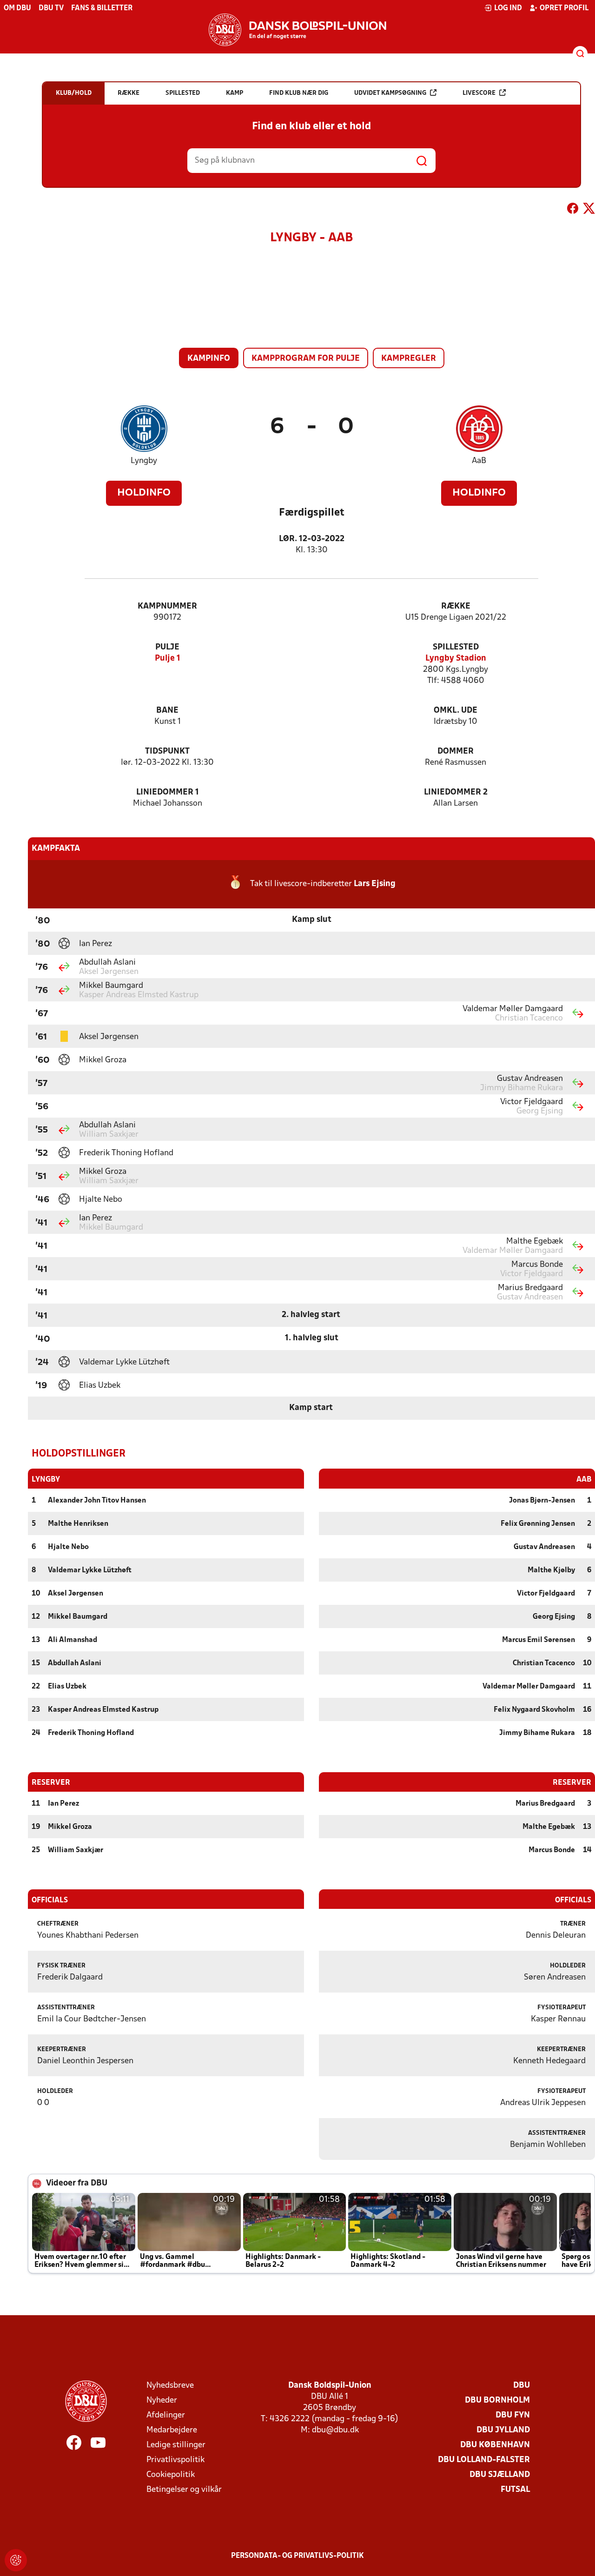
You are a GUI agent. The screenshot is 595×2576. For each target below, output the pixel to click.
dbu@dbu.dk (335, 2430)
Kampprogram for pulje (306, 359)
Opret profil (564, 8)
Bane (167, 711)
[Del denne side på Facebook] (573, 210)
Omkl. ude (456, 711)
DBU (522, 2386)
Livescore (479, 93)
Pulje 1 (168, 659)
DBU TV (51, 8)
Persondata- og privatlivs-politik (297, 2556)
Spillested (456, 647)
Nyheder (162, 2401)
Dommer (456, 752)
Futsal (515, 2490)
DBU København (495, 2445)
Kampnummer (167, 606)
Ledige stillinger (176, 2445)
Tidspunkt (167, 752)
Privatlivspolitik (175, 2460)
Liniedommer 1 (168, 792)
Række (456, 606)
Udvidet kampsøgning (390, 93)
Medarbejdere (172, 2430)
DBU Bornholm (497, 2401)
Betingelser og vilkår (184, 2490)
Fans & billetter (102, 8)
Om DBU (17, 8)
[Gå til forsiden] (297, 30)
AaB (479, 461)
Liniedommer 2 (456, 792)
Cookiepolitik (171, 2475)
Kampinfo (209, 359)
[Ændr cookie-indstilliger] (16, 2560)
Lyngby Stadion (456, 659)
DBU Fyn (513, 2415)
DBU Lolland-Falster (484, 2460)
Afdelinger (166, 2415)
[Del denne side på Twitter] (589, 210)
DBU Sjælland (500, 2475)
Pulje (167, 647)
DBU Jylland (503, 2430)
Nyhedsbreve (170, 2386)
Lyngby (144, 461)
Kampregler (409, 359)
